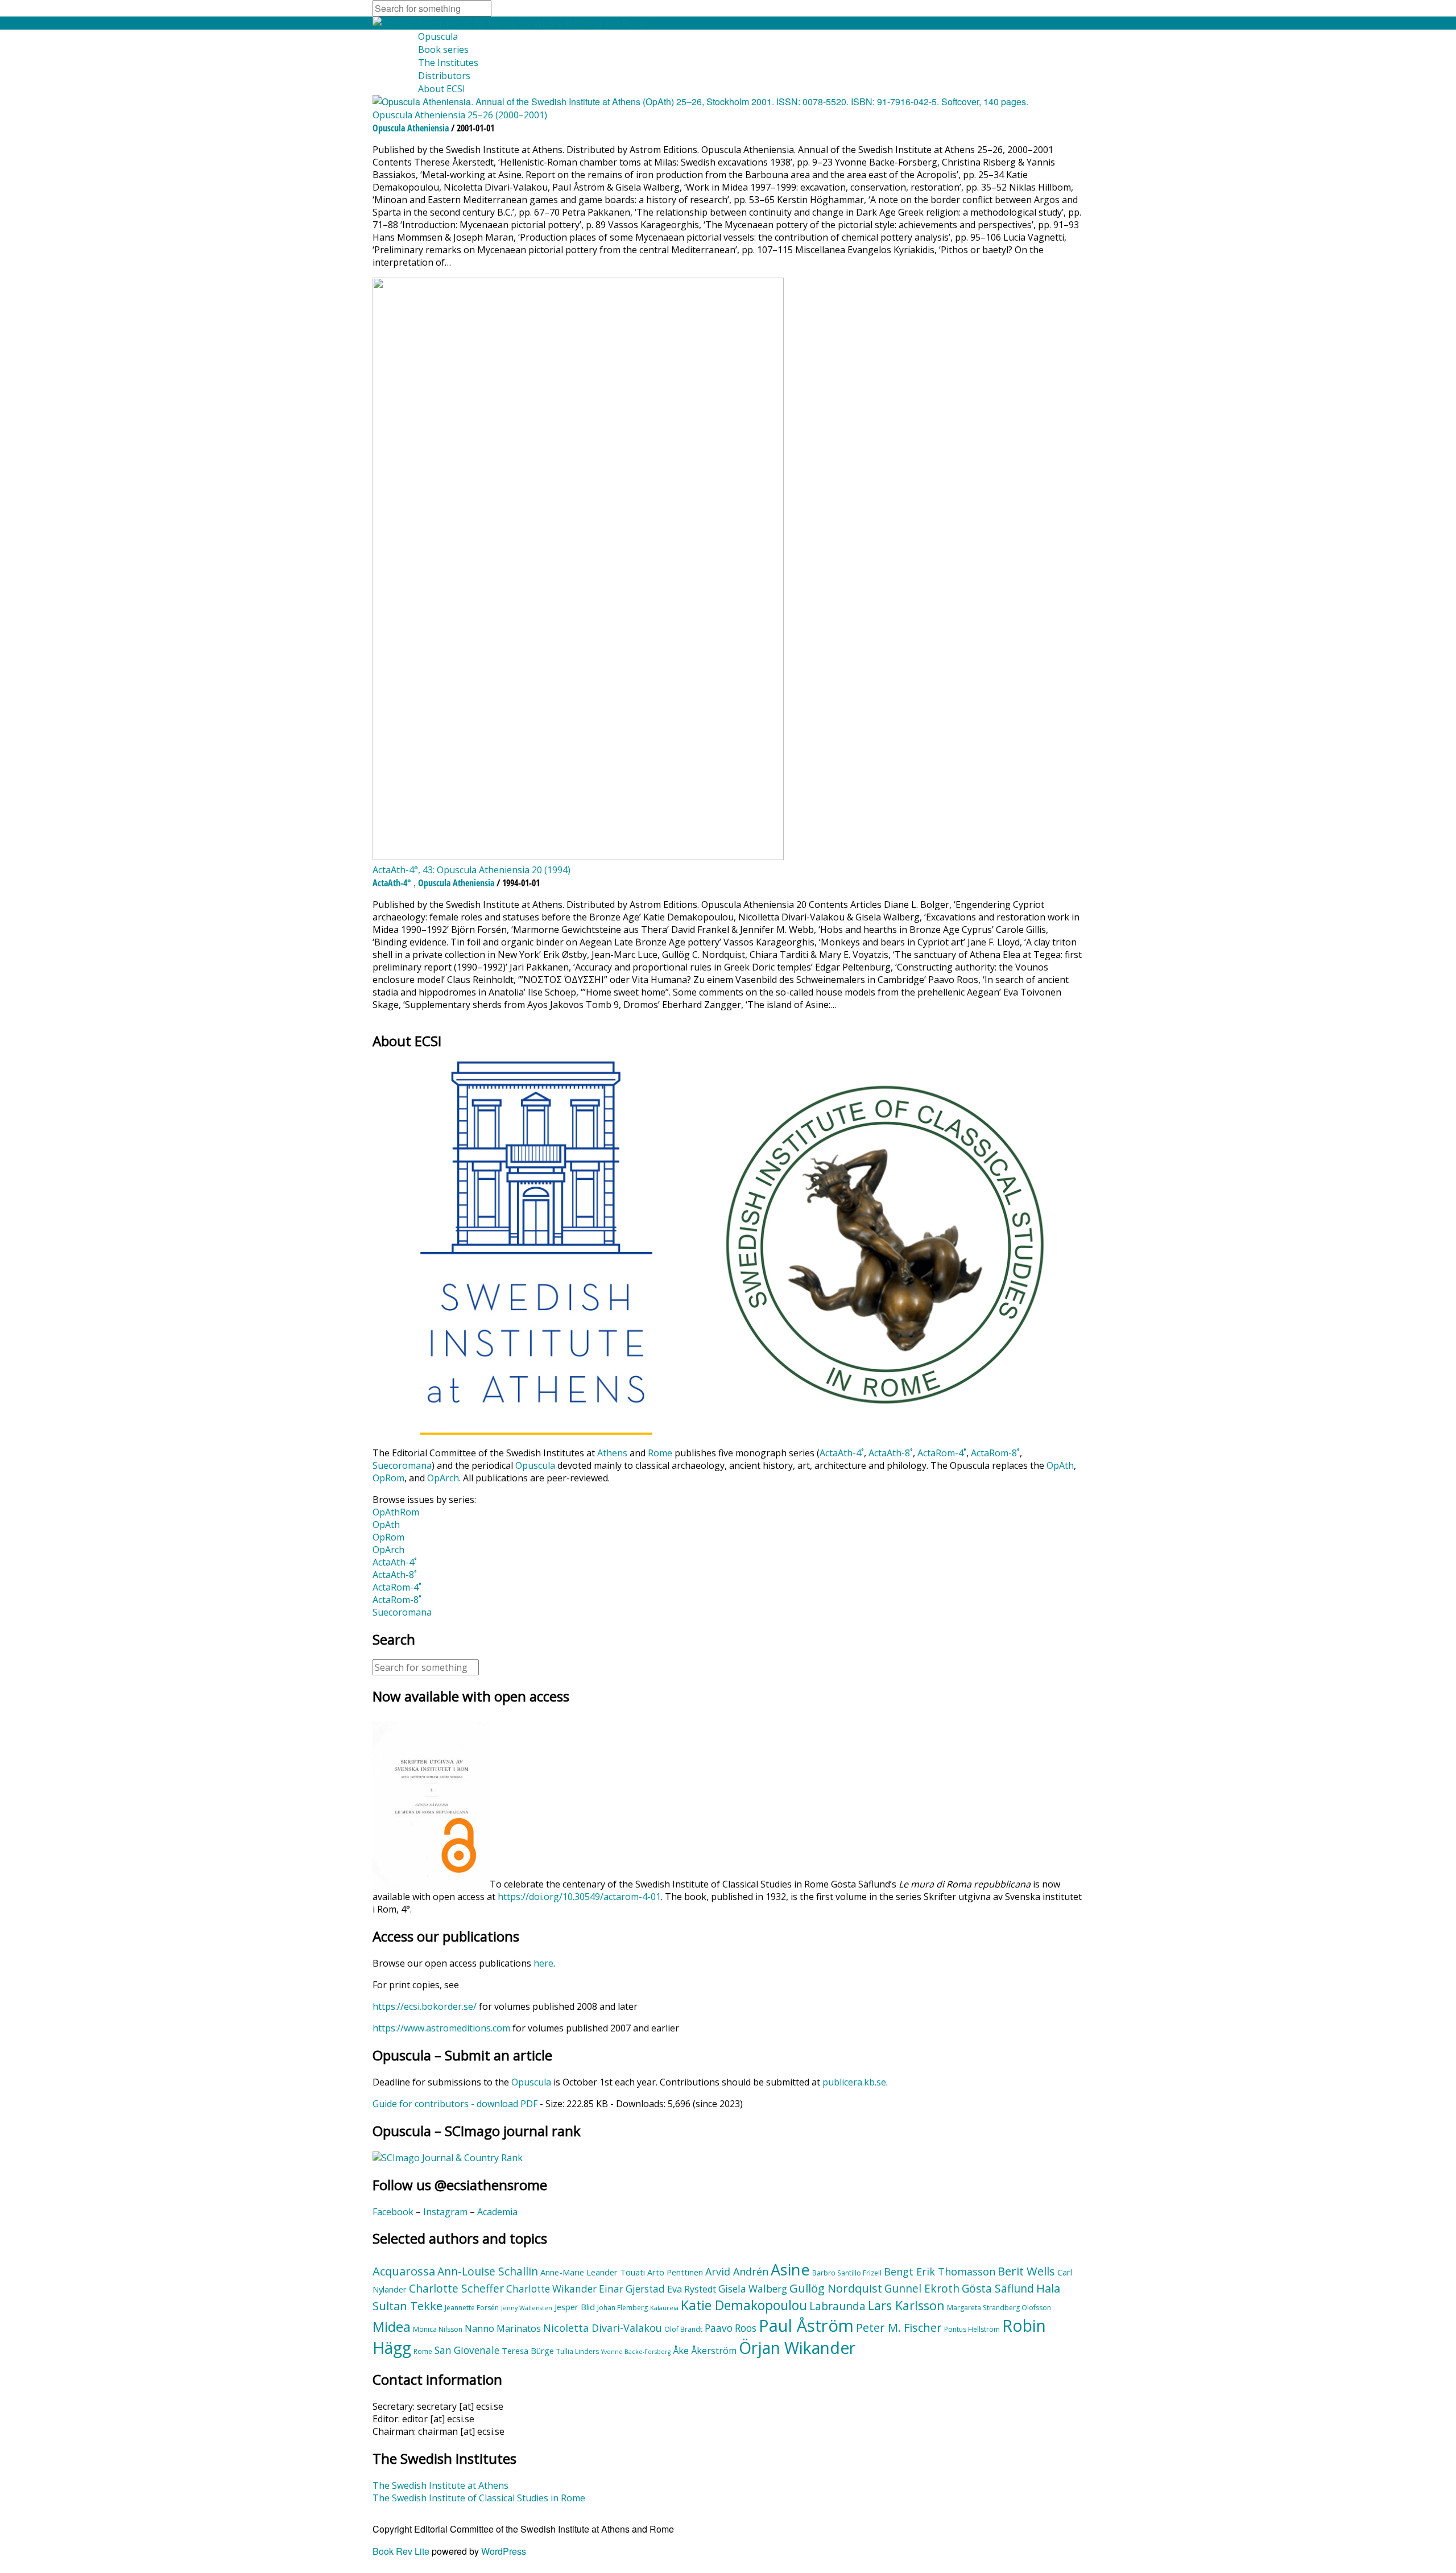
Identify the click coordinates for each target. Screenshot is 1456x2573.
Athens (612, 1453)
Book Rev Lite (401, 2551)
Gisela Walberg (753, 2289)
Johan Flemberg (622, 2308)
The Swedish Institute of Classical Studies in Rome (479, 2498)
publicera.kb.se (854, 2082)
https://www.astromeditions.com (441, 2028)
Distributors (444, 76)
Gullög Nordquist (836, 2288)
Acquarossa (404, 2271)
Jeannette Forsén (472, 2308)
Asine (790, 2270)
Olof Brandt (683, 2329)
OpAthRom (396, 1512)
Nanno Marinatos (503, 2328)
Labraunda (837, 2306)
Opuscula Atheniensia (411, 128)
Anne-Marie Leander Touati (593, 2272)
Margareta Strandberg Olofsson (999, 2308)
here (543, 1963)
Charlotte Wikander (551, 2289)
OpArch (443, 1478)
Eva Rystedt (692, 2289)
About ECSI (442, 89)
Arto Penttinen (675, 2272)
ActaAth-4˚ (842, 1453)
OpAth (1060, 1465)
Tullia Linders (578, 2351)
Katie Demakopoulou (744, 2305)
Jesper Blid (575, 2307)
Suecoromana (402, 1465)
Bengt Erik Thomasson (940, 2271)
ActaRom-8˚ (995, 1453)
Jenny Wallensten (527, 2308)
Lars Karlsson (906, 2305)
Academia (497, 2212)
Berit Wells (1026, 2271)
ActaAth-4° (392, 883)
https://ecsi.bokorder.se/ (425, 2006)
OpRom (388, 1478)
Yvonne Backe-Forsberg (636, 2352)
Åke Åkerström (705, 2351)
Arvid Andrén (737, 2271)
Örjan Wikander (797, 2348)
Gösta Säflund (998, 2289)
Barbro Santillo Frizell (847, 2273)
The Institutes (448, 63)
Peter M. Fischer (899, 2327)
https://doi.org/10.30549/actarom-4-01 (579, 1897)
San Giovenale (467, 2350)
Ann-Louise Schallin (488, 2271)
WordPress (504, 2551)
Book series (443, 49)
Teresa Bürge (528, 2351)
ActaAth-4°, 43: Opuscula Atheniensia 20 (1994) (471, 870)
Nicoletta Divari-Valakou (603, 2328)
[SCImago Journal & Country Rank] (448, 2158)
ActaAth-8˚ (891, 1453)
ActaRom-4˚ (942, 1453)
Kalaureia (664, 2308)
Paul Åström (806, 2326)
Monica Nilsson (438, 2329)
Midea (392, 2327)
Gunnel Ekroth (922, 2289)
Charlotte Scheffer (456, 2289)
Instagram (445, 2212)
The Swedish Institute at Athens (440, 2485)
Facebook (393, 2212)
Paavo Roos (731, 2328)
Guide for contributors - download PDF (455, 2104)
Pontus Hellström (972, 2329)
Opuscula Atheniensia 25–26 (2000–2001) (460, 115)
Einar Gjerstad (632, 2289)
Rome (660, 1453)
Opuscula (438, 36)
